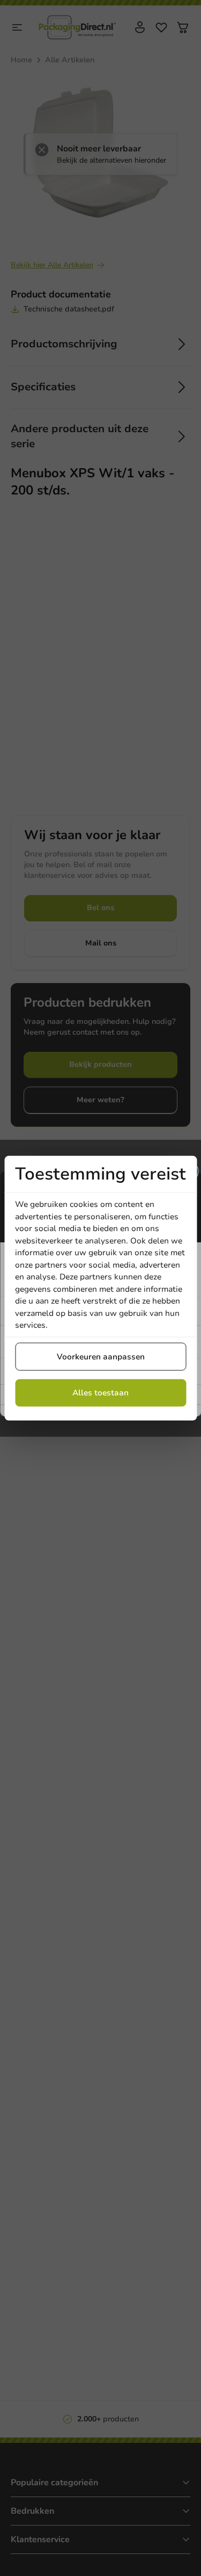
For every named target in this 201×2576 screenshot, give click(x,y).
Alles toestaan (100, 1393)
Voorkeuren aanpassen (101, 1356)
